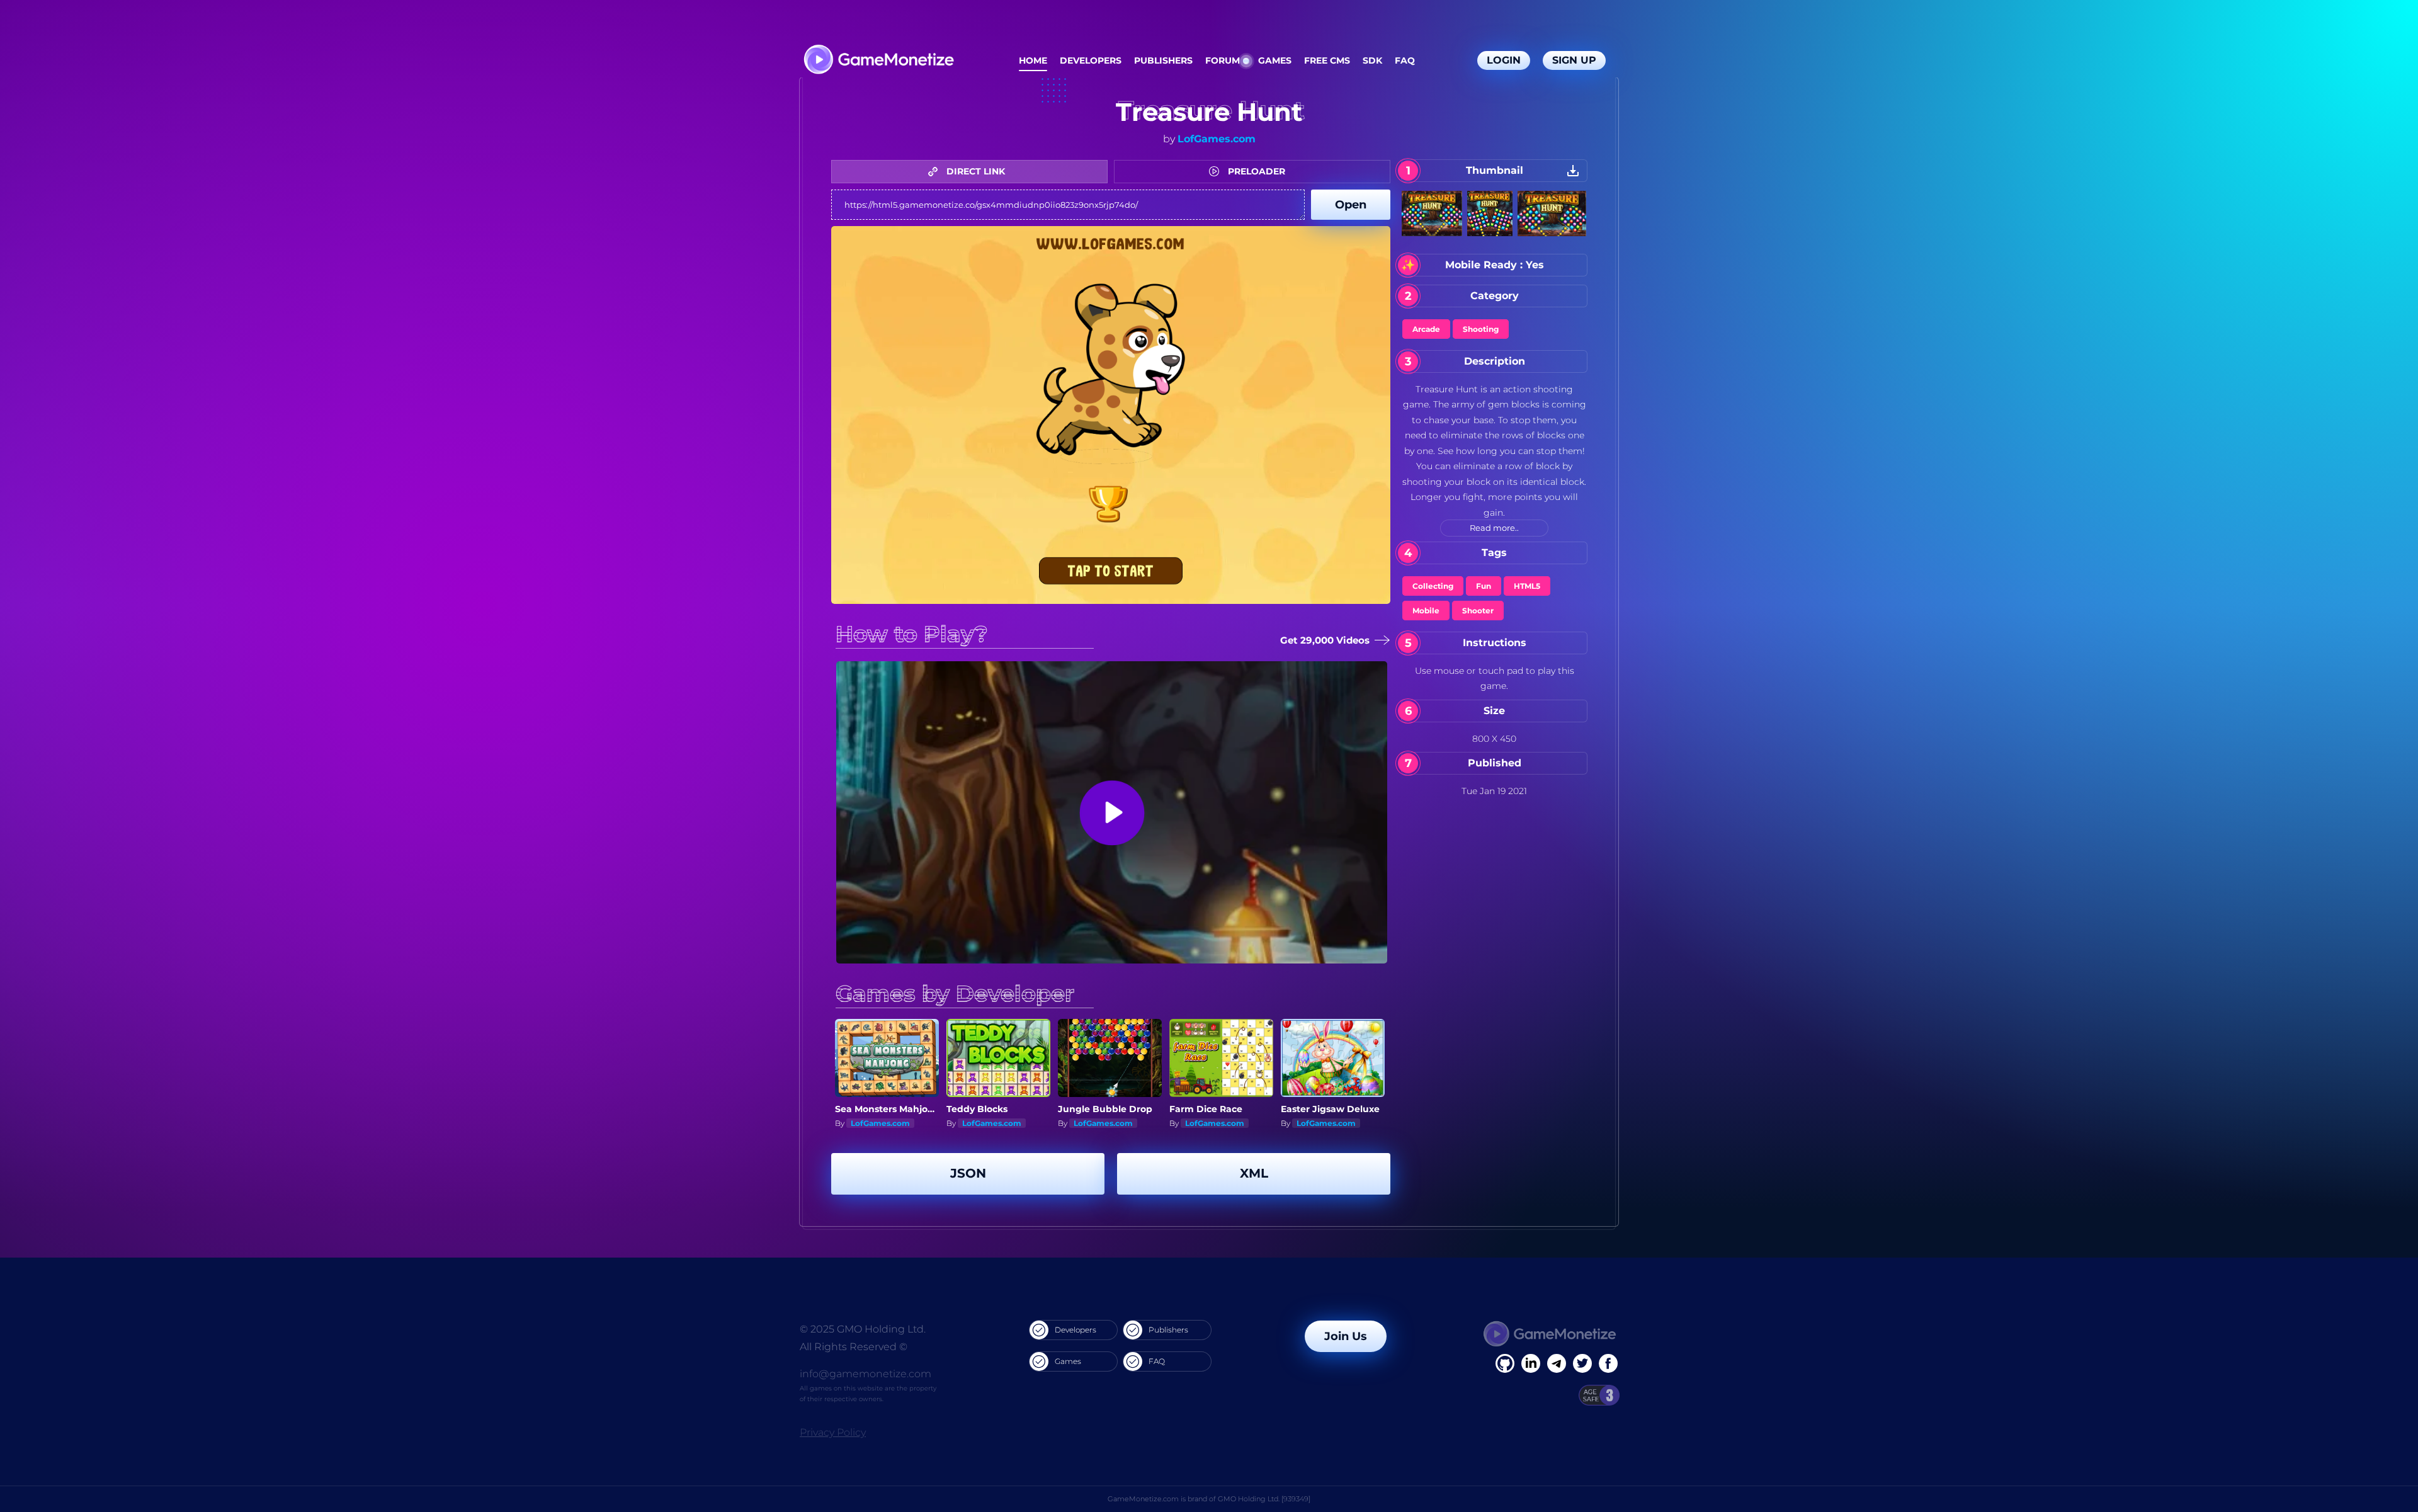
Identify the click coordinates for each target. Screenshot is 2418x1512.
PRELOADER (1255, 171)
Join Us (1346, 1336)
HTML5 (1527, 586)
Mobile (1426, 611)
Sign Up (1574, 60)
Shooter (1478, 611)
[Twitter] (1582, 1363)
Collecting (1433, 586)
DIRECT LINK (974, 171)
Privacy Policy (833, 1432)
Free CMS (1327, 60)
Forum (1223, 60)
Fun (1484, 586)
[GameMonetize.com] (878, 61)
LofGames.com (1217, 139)
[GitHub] (1608, 1363)
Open (1351, 205)
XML (1254, 1173)
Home (1033, 60)
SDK (1372, 60)
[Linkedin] (1557, 1363)
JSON (968, 1173)
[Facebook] (1505, 1363)
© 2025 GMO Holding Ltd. (863, 1329)
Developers (1091, 60)
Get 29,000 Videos (1322, 640)
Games (1275, 60)
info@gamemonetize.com (866, 1374)
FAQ (1405, 60)
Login (1504, 60)
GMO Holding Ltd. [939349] (1264, 1499)
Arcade (1426, 329)
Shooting (1481, 329)
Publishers (1163, 60)
